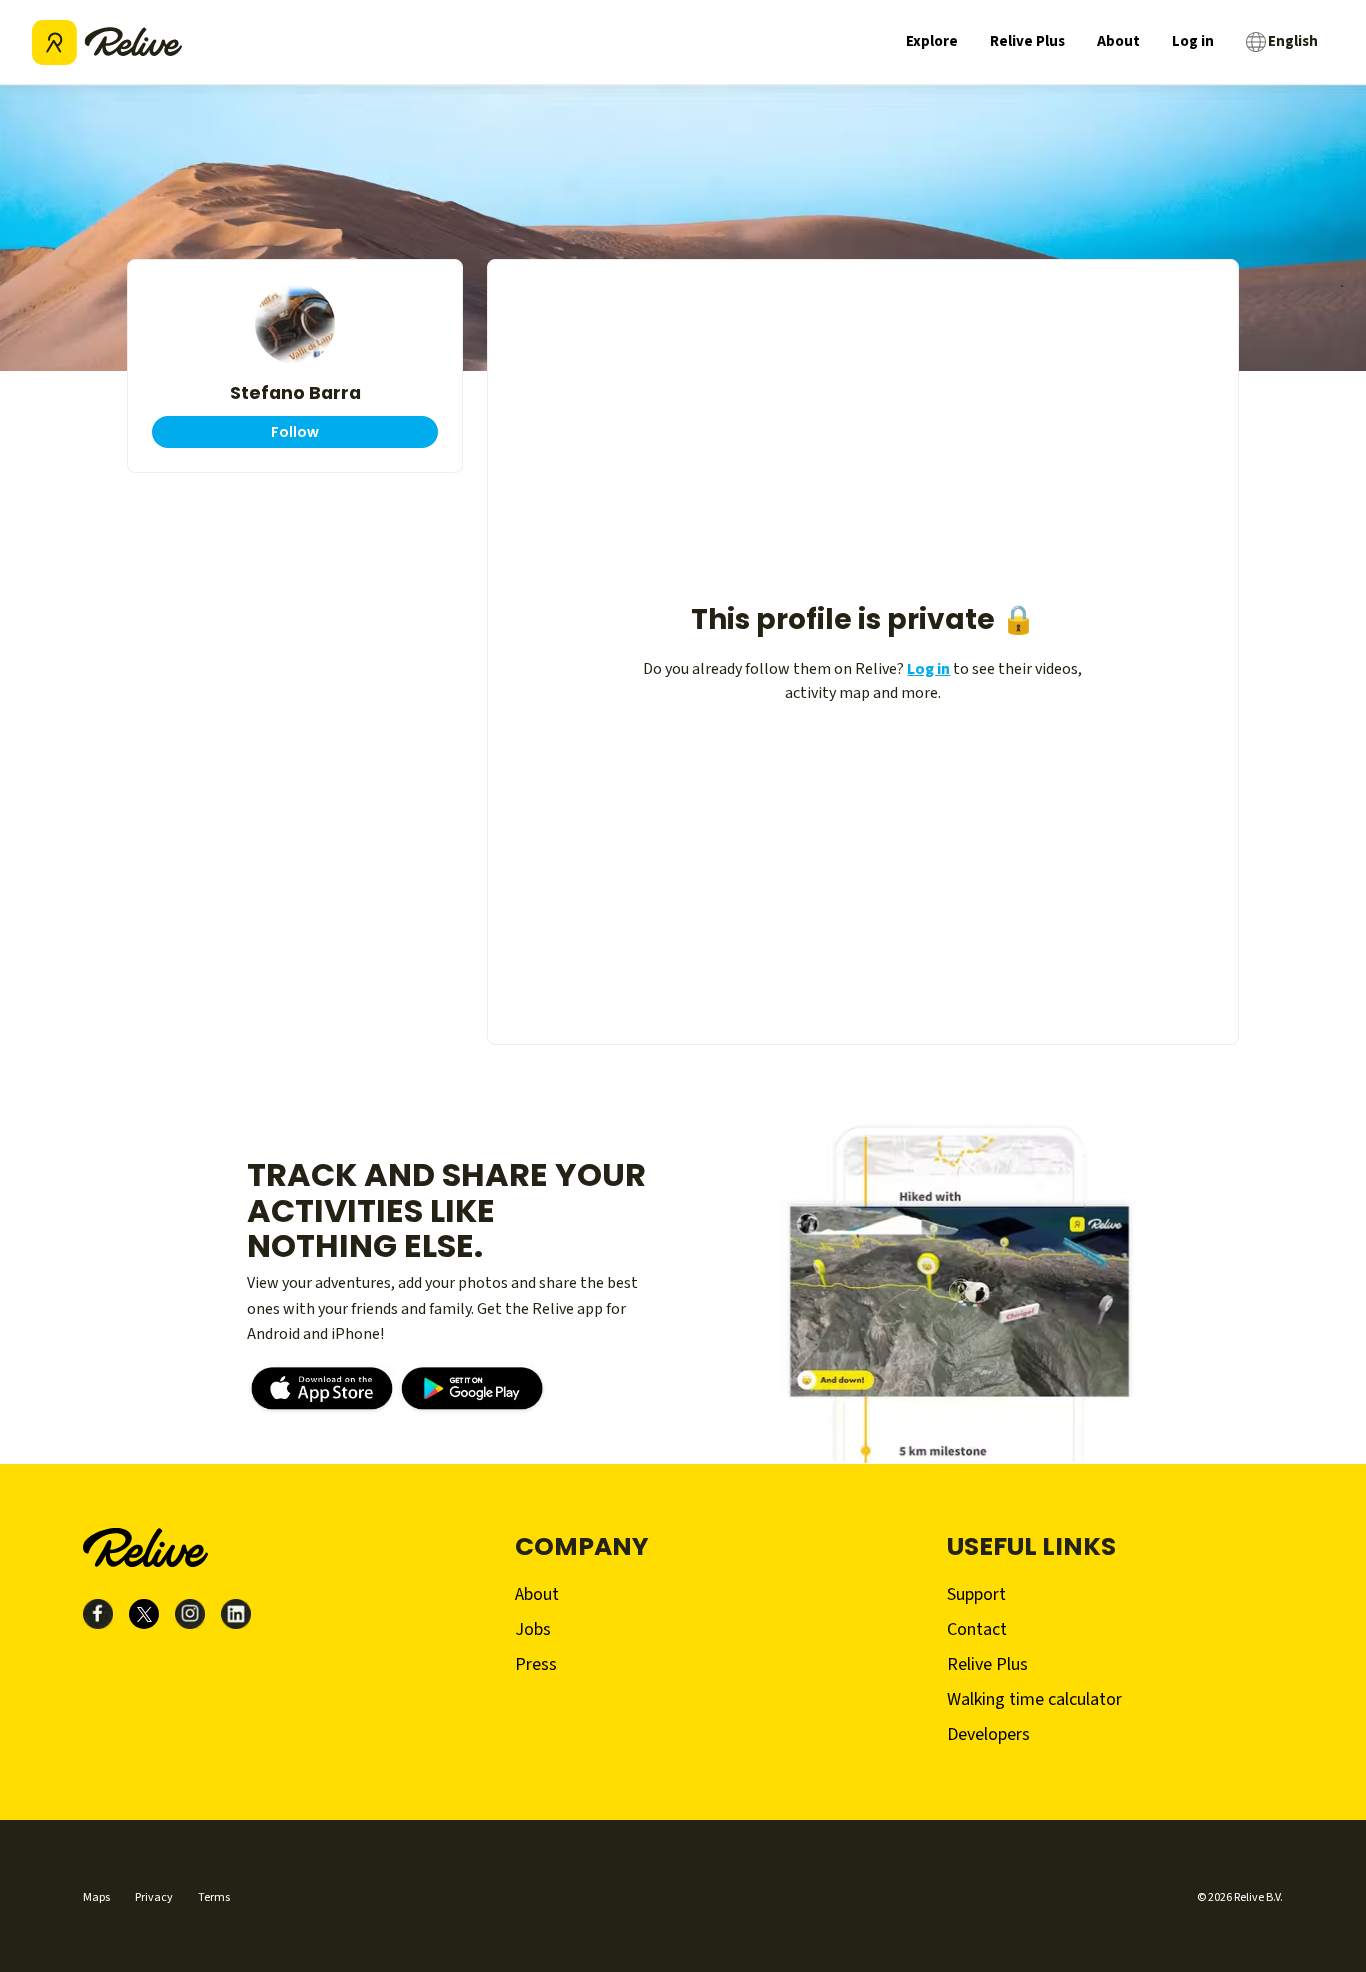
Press (536, 1664)
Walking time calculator (1034, 1699)
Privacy (154, 1897)
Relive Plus (1027, 41)
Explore (932, 41)
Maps (96, 1897)
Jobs (533, 1629)
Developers (988, 1734)
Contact (977, 1629)
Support (976, 1594)
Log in (1193, 41)
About (1118, 41)
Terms (214, 1897)
